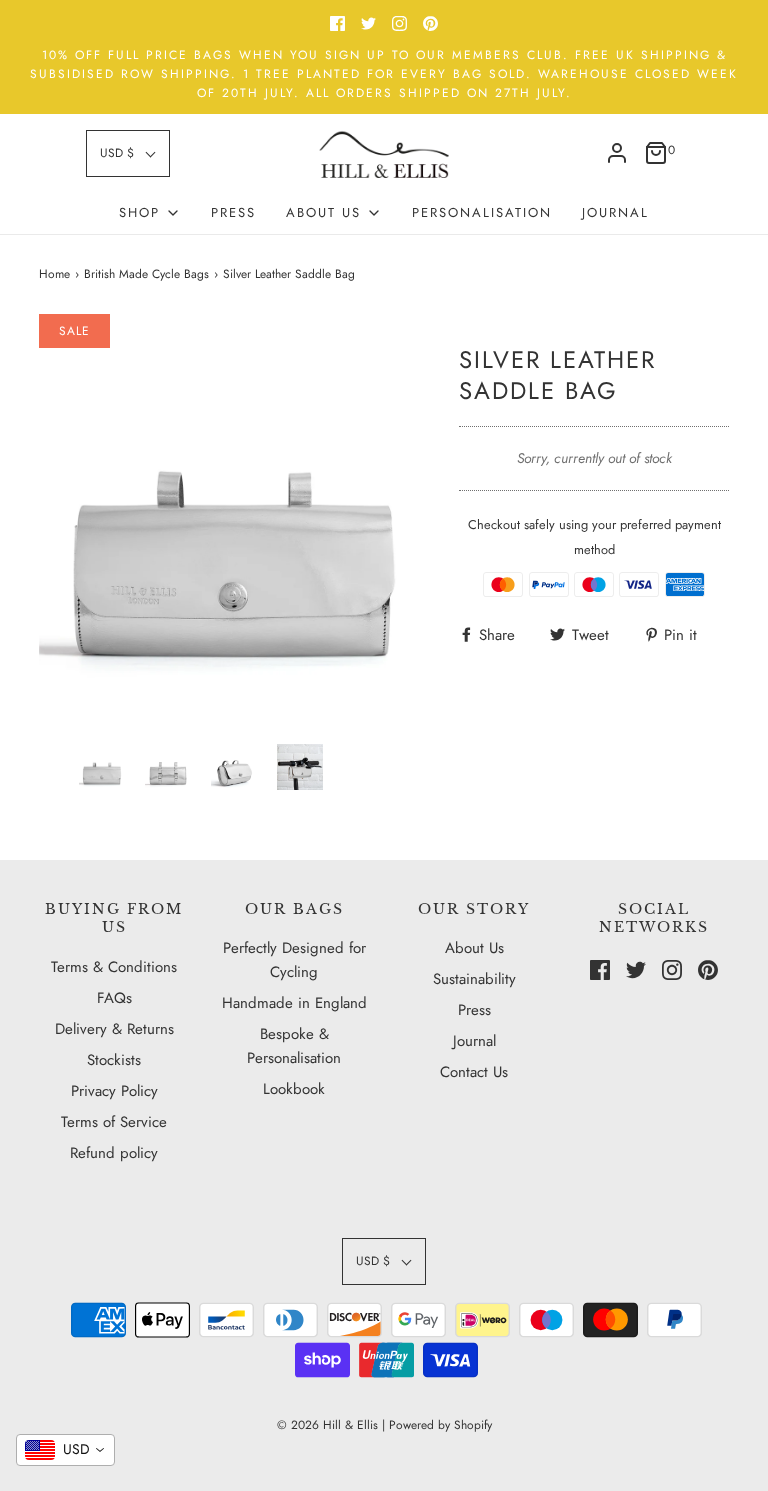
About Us (474, 948)
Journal (615, 212)
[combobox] (65, 1450)
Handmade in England (294, 1003)
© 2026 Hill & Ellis (327, 1425)
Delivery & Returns (114, 1029)
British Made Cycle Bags (146, 274)
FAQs (114, 998)
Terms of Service (114, 1122)
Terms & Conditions (114, 967)
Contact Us (474, 1072)
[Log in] (617, 153)
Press (233, 212)
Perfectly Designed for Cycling (294, 960)
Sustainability (474, 979)
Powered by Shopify (440, 1425)
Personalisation (482, 212)
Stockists (114, 1060)
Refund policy (114, 1153)
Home (54, 274)
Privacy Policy (114, 1091)
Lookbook (294, 1089)
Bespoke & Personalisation (294, 1046)
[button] (128, 153)
